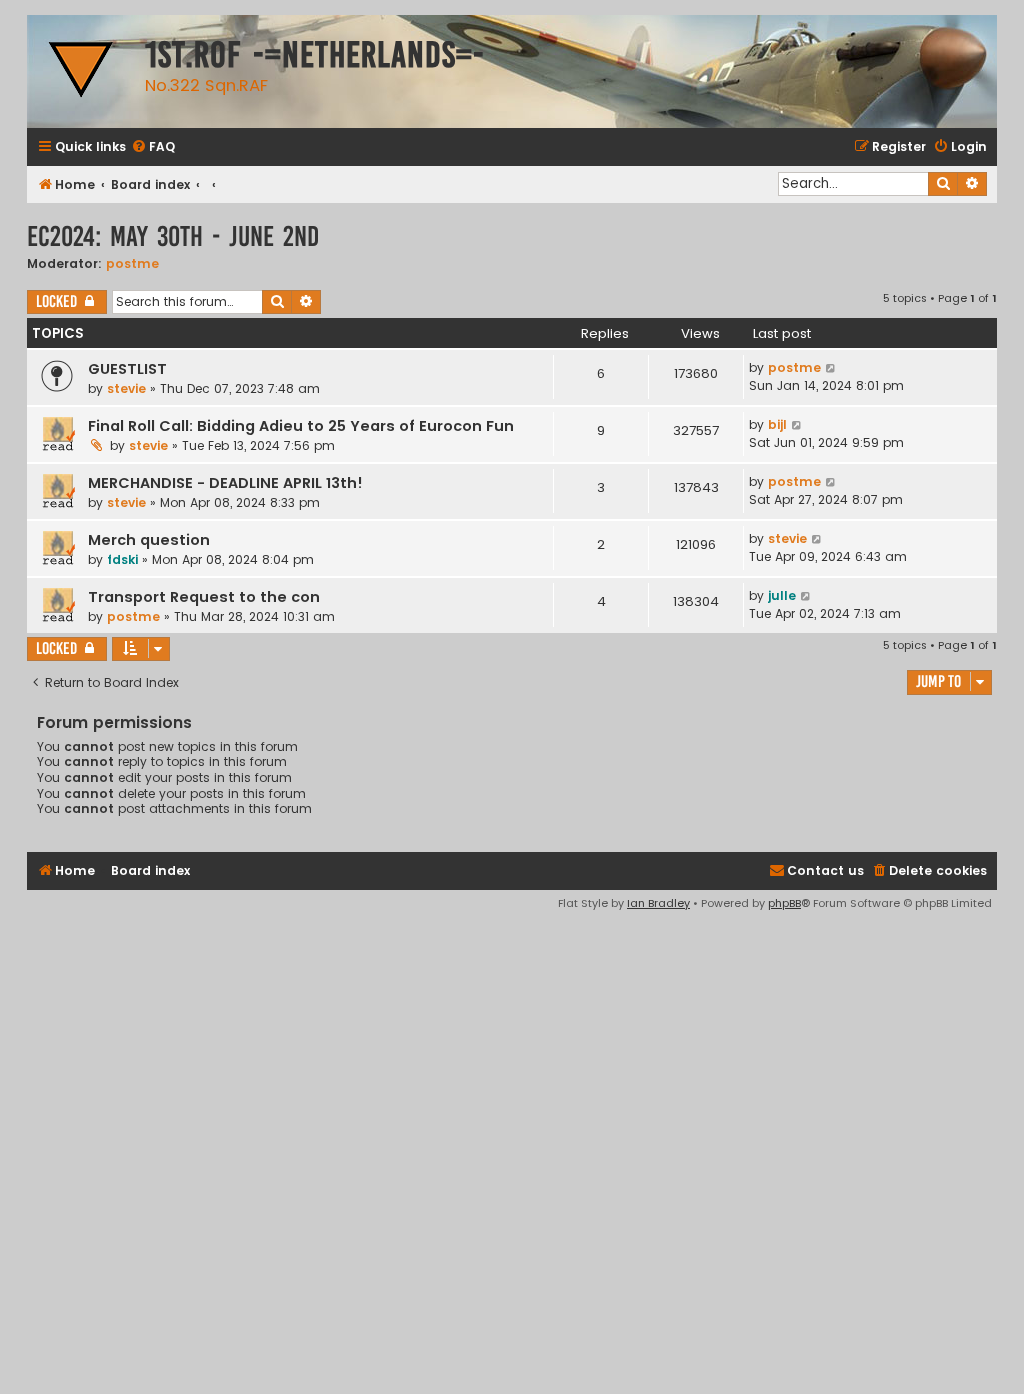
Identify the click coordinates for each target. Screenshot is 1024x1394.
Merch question (149, 540)
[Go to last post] (831, 368)
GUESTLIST (127, 369)
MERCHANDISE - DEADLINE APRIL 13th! (225, 483)
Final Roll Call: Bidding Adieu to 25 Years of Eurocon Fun (301, 426)
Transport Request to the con (204, 597)
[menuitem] (153, 147)
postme (132, 263)
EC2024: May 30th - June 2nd (173, 236)
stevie (126, 388)
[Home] (81, 71)
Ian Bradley (658, 903)
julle (782, 595)
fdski (122, 559)
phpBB (784, 903)
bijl (777, 424)
